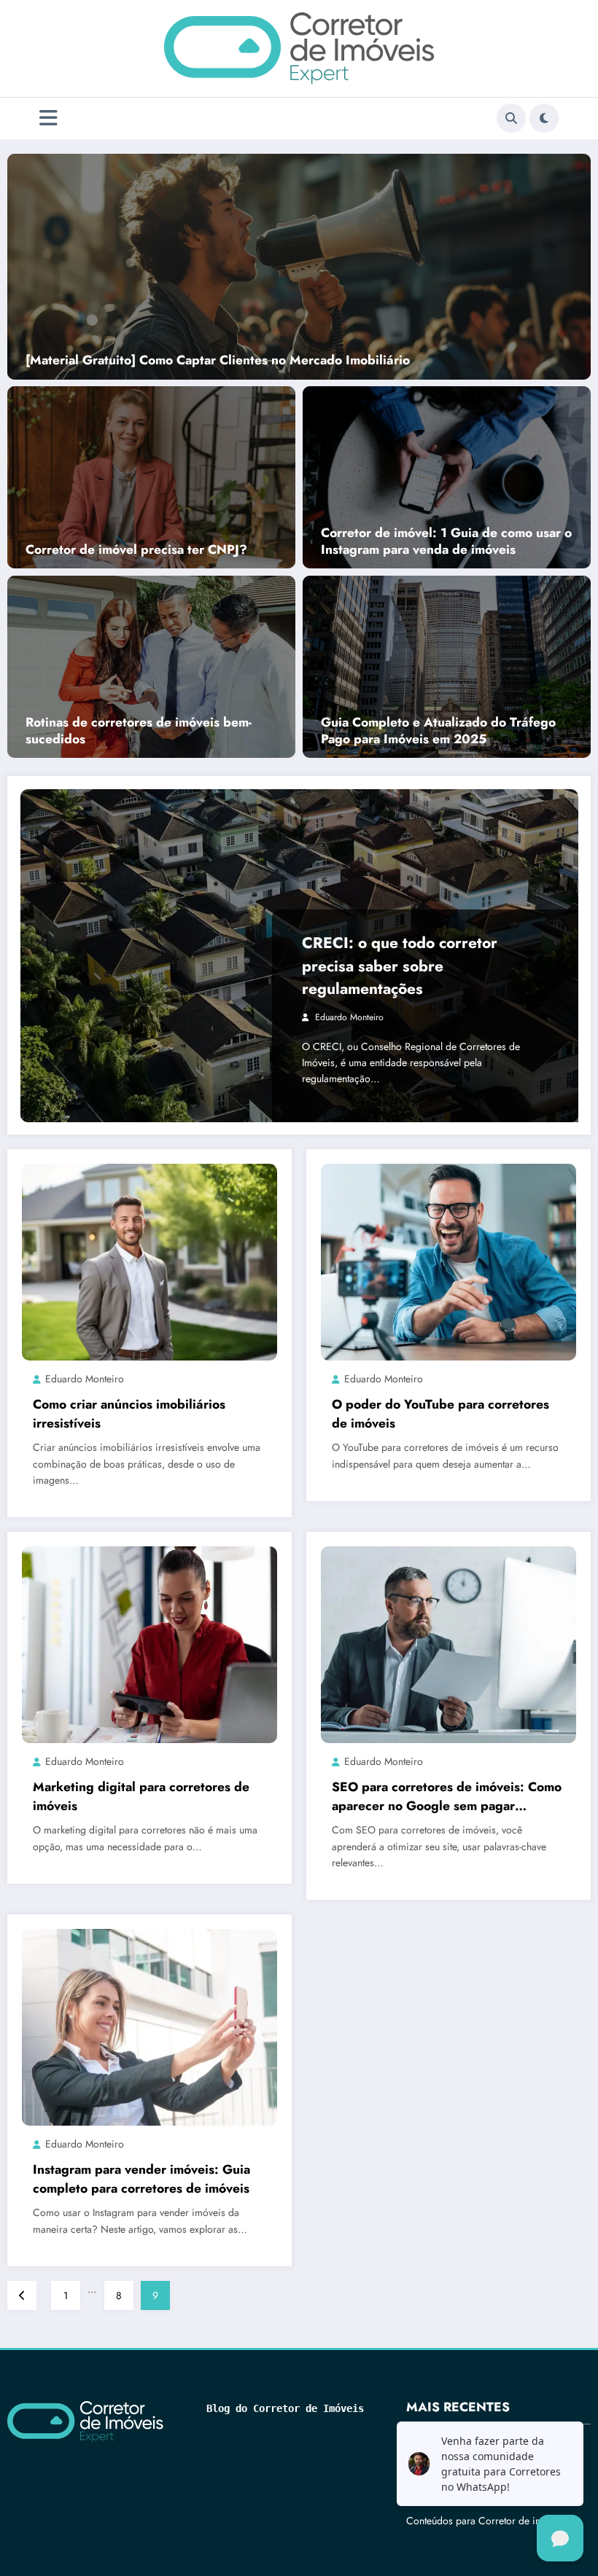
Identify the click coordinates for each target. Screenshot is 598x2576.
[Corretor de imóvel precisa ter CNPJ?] (151, 476)
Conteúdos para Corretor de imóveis (486, 2521)
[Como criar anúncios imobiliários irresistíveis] (149, 1261)
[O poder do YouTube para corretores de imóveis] (448, 1261)
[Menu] (48, 118)
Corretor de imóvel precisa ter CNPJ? (136, 550)
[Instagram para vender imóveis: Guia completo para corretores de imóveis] (149, 2027)
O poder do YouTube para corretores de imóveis (440, 1414)
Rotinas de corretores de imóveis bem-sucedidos (139, 731)
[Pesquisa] (511, 118)
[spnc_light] (544, 118)
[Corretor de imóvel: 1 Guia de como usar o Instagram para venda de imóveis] (447, 476)
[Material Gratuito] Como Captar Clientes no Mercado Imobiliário (218, 360)
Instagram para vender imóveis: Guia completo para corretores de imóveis (141, 2179)
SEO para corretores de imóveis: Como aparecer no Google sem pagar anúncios (447, 1797)
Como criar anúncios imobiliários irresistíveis (129, 1414)
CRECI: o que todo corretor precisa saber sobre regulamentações (400, 966)
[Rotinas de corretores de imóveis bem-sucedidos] (151, 666)
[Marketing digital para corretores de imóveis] (149, 1644)
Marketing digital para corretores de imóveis (141, 1796)
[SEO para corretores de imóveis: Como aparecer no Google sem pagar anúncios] (448, 1644)
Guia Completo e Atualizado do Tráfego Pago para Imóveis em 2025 (438, 731)
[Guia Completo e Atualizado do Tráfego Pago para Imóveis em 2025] (447, 666)
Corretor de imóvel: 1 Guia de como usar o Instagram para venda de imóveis (446, 541)
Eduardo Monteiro (349, 1017)
